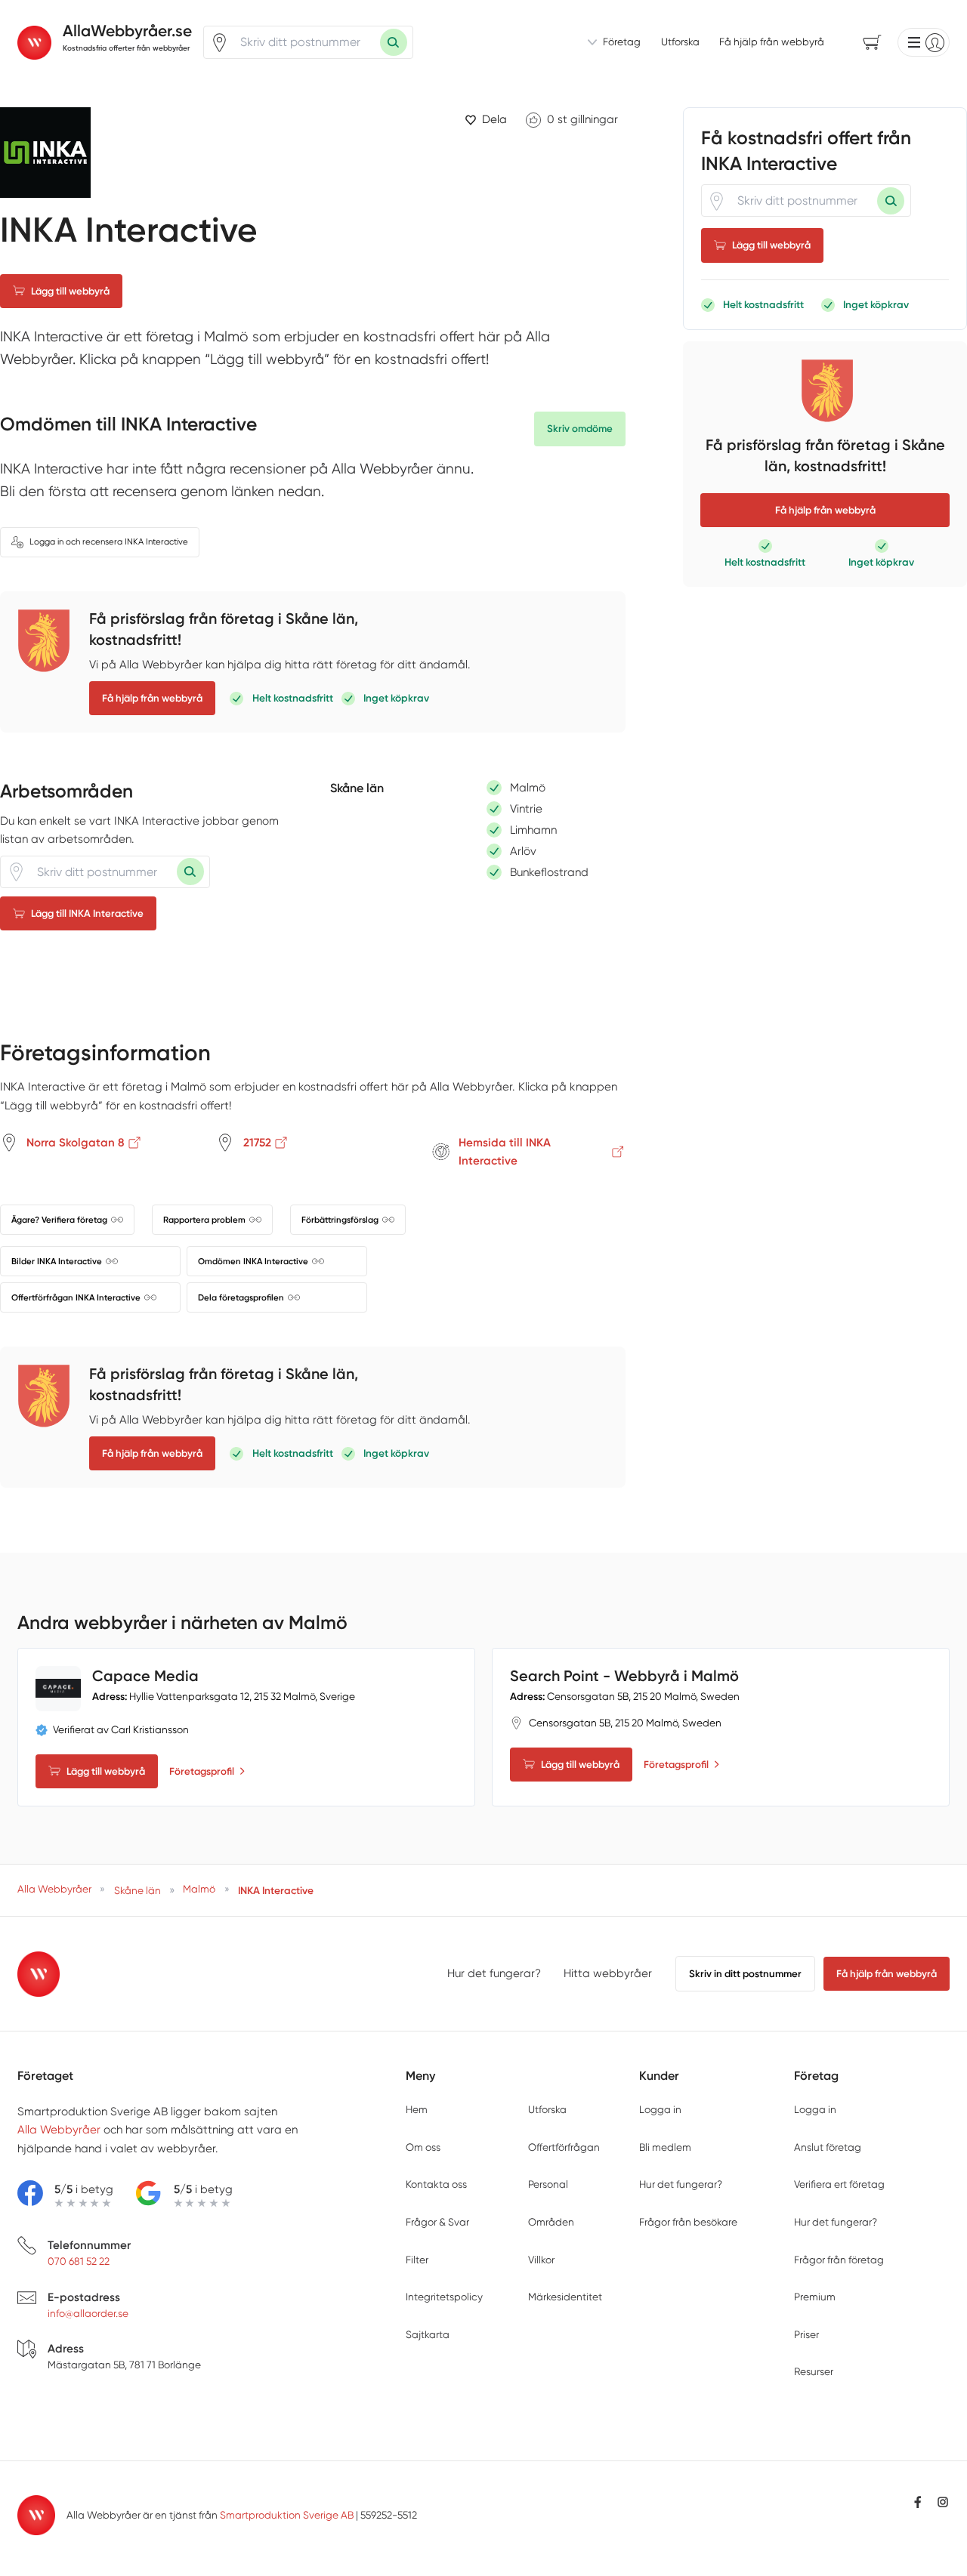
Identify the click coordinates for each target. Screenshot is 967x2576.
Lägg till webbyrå (70, 291)
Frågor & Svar (437, 2222)
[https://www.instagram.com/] (943, 2502)
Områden (551, 2222)
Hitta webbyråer (608, 1973)
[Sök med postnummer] (394, 42)
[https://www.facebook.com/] (918, 2502)
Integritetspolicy (444, 2297)
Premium (815, 2297)
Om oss (423, 2147)
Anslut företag (828, 2147)
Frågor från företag (839, 2260)
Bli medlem (665, 2147)
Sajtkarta (428, 2334)
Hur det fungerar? (494, 1973)
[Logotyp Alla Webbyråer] (39, 1974)
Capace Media (145, 1676)
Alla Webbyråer (59, 2130)
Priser (806, 2334)
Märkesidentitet (565, 2297)
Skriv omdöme (580, 429)
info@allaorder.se (88, 2313)
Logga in (660, 2109)
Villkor (541, 2260)
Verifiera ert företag (839, 2184)
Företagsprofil (202, 1771)
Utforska (680, 42)
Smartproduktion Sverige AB (287, 2515)
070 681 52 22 (79, 2261)
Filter (417, 2260)
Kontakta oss (436, 2184)
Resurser (814, 2371)
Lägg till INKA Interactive (87, 913)
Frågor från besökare (688, 2222)
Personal (548, 2184)
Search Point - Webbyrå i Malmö (624, 1676)
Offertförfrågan (564, 2147)
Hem (417, 2109)
